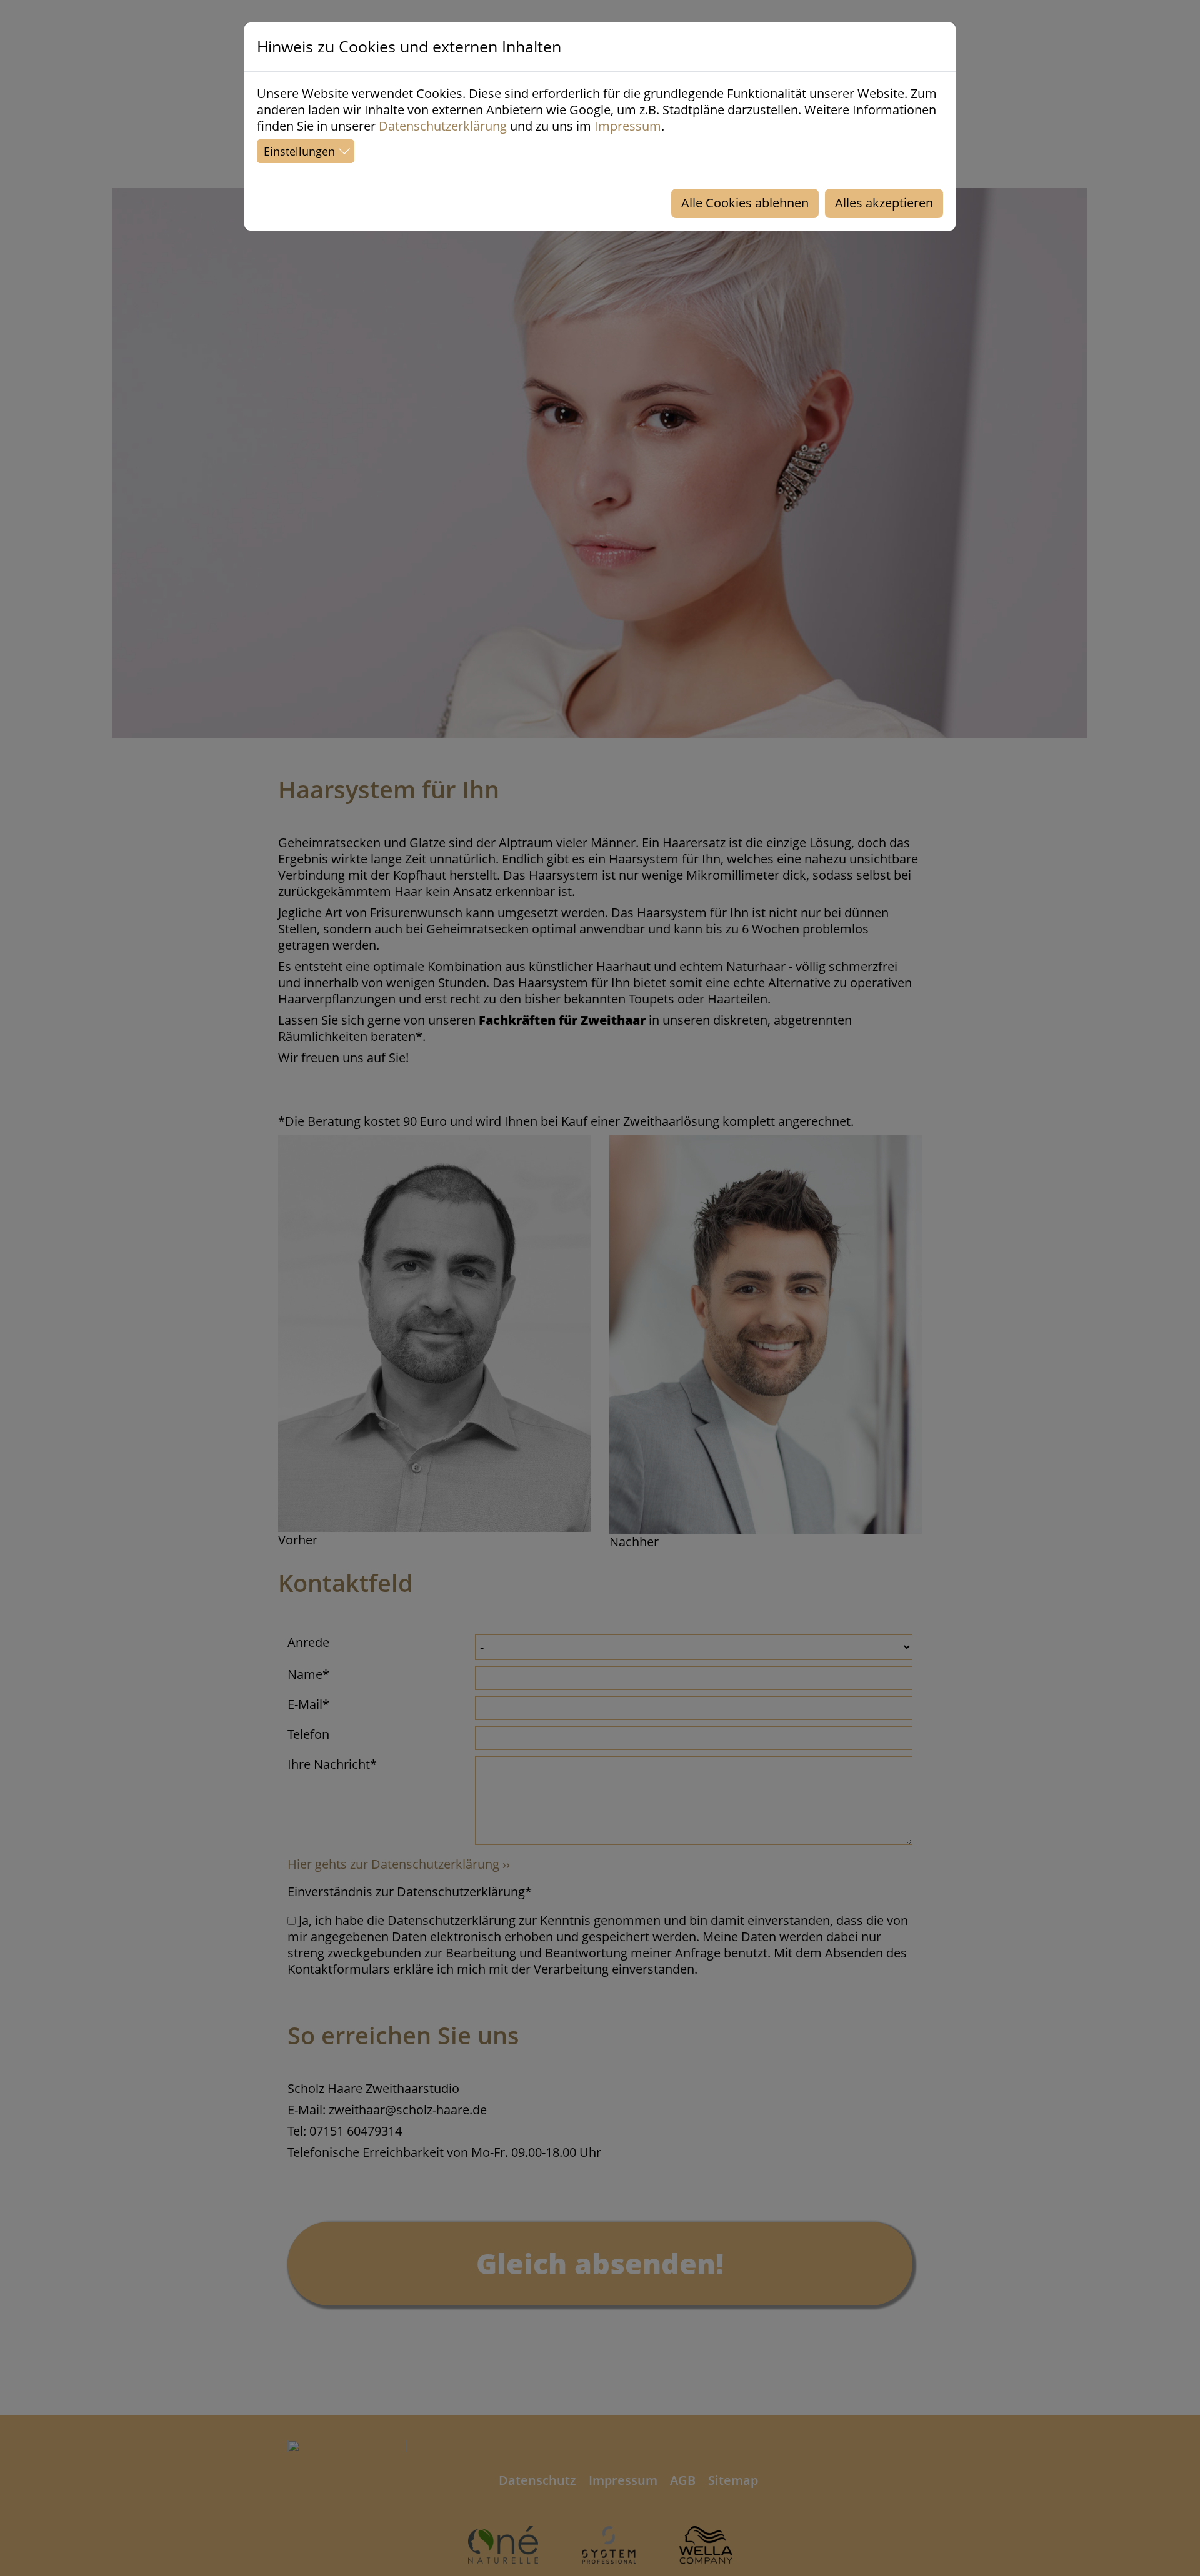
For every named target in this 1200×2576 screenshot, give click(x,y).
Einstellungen (299, 151)
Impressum (628, 126)
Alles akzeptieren (884, 203)
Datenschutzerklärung (443, 126)
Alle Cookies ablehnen (745, 203)
